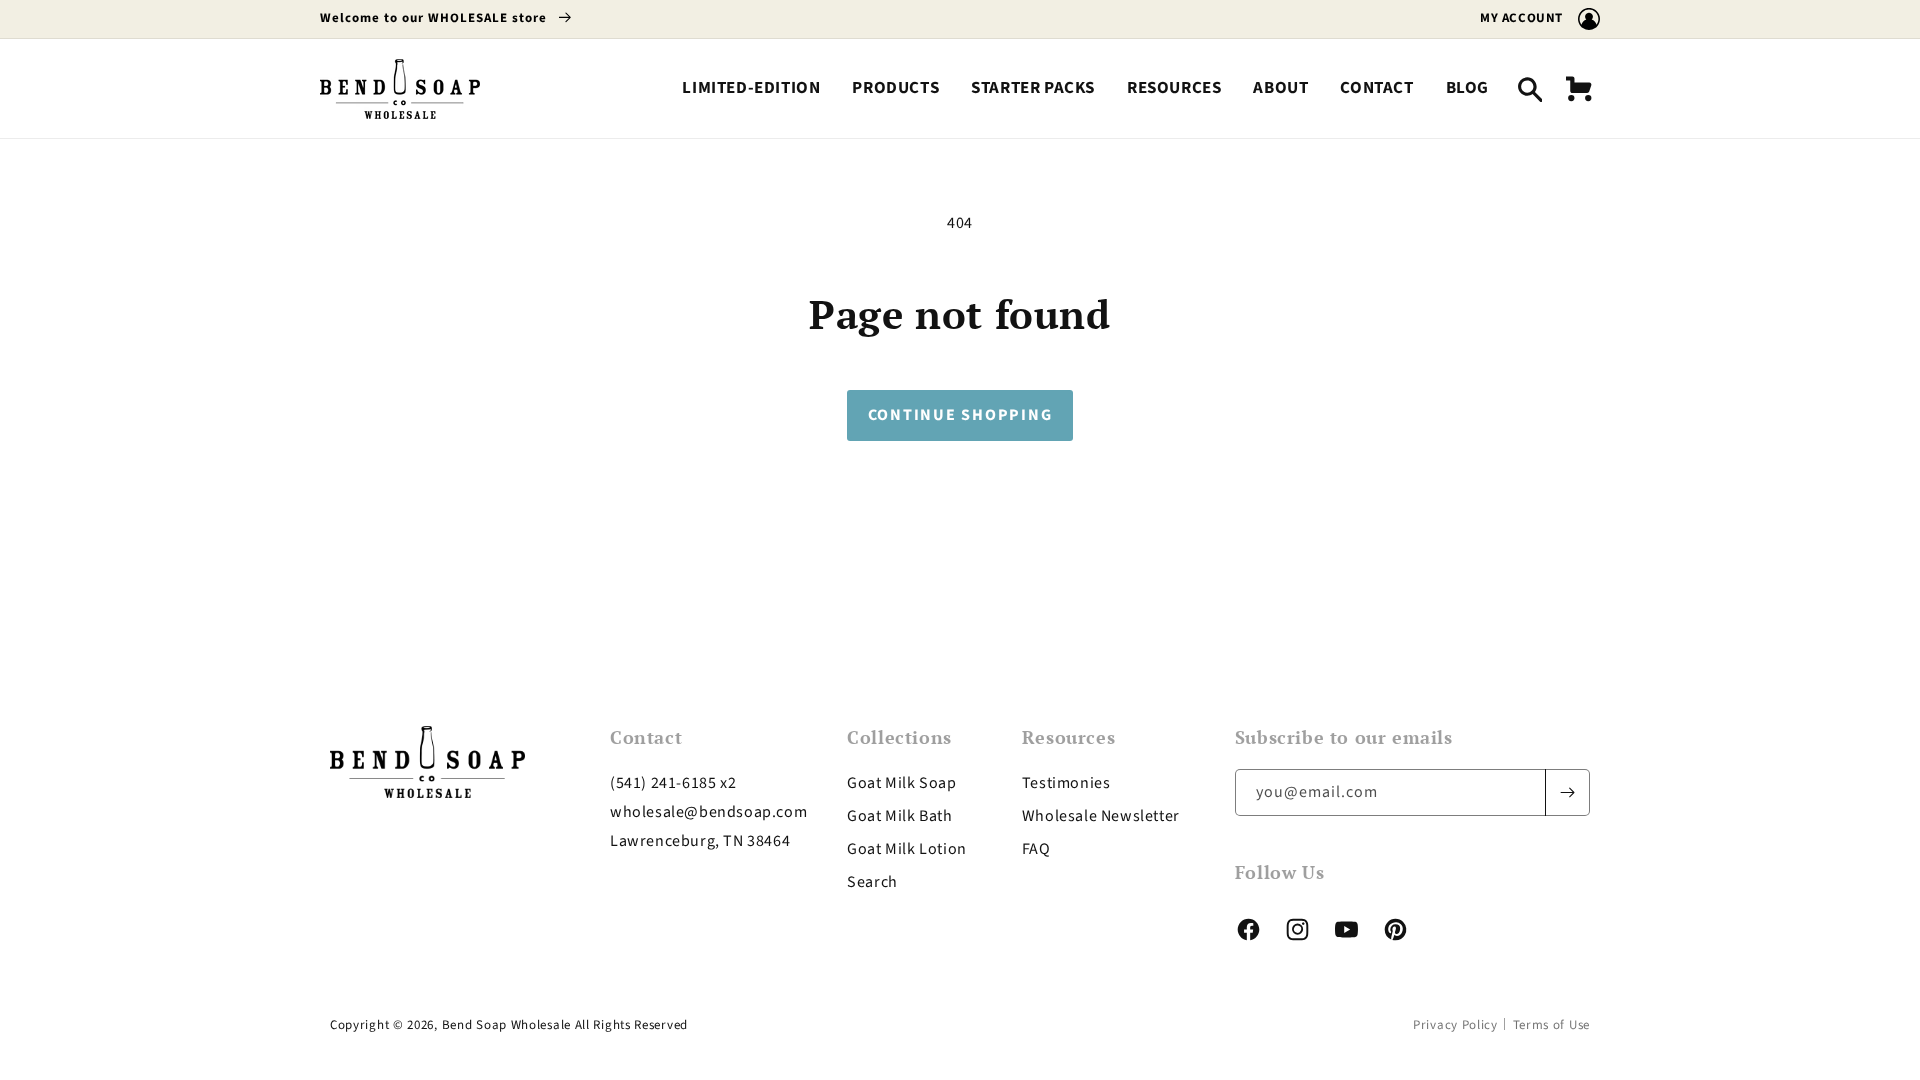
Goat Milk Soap (901, 783)
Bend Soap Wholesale (506, 1025)
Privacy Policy (1455, 1025)
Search (872, 882)
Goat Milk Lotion (907, 849)
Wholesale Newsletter (1101, 816)
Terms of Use (1551, 1025)
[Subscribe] (1567, 792)
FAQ (1036, 849)
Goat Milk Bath (899, 816)
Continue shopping (960, 415)
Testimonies (1066, 783)
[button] (895, 88)
